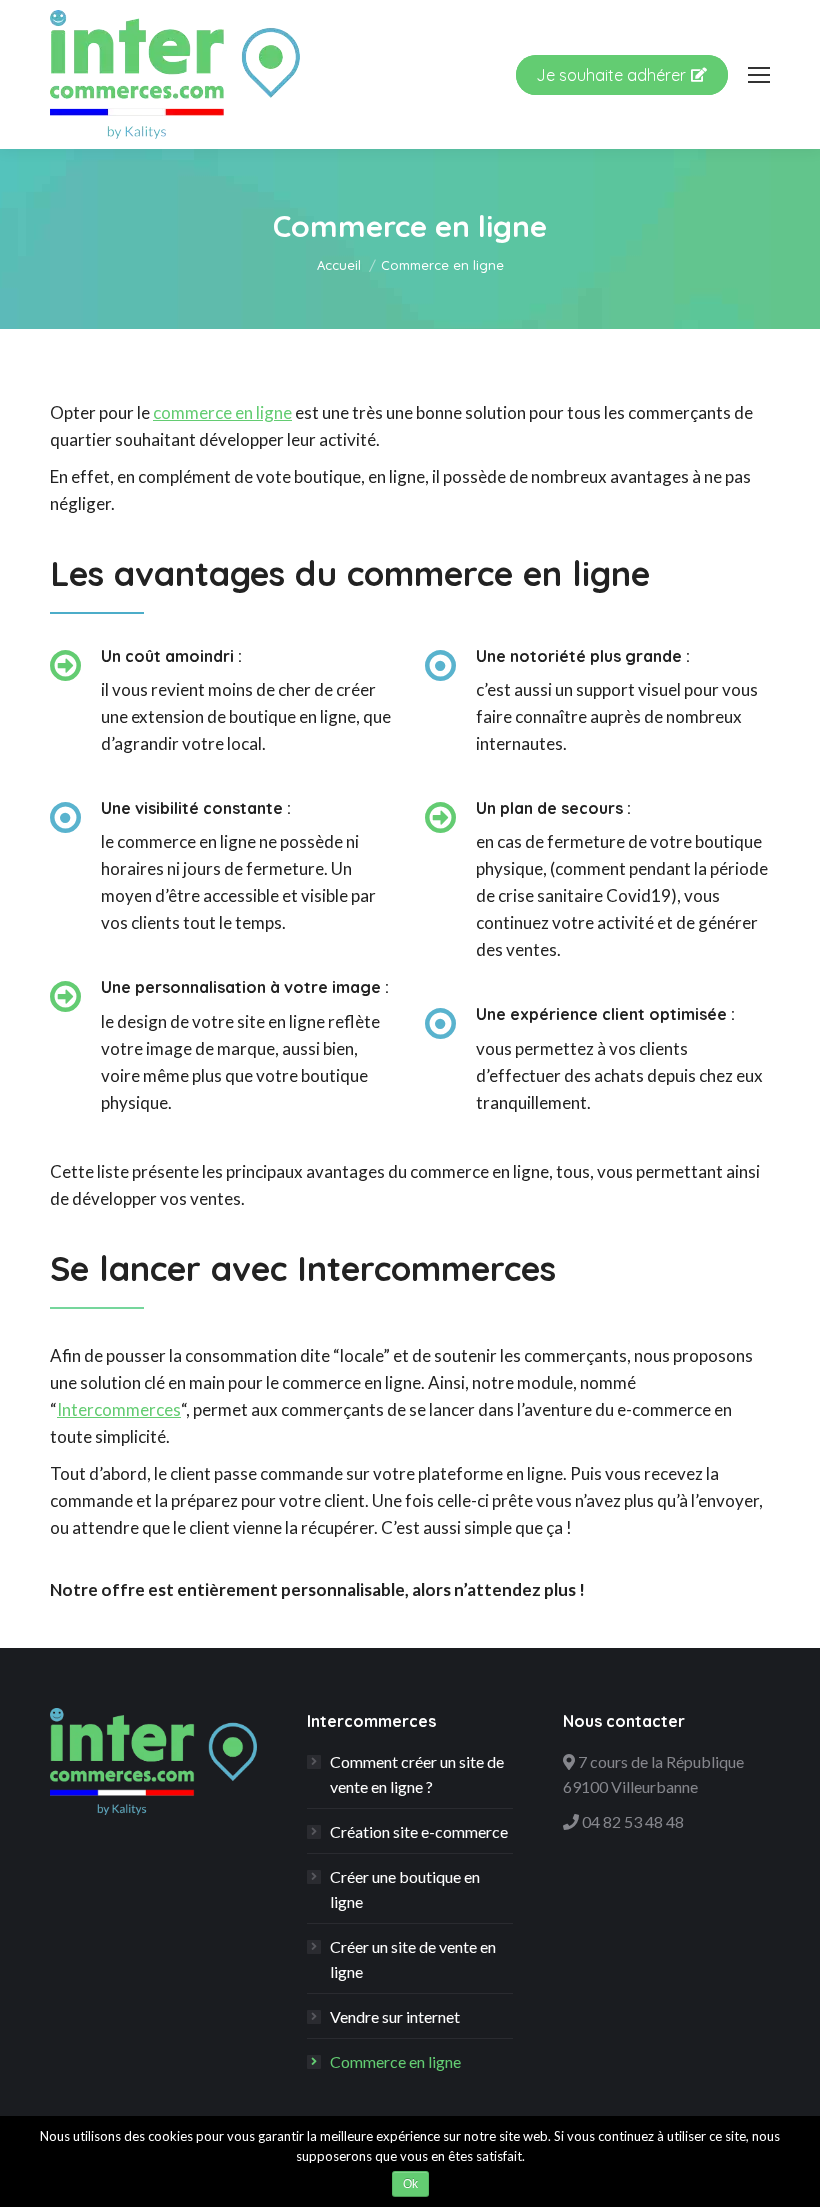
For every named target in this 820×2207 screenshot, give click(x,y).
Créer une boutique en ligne (405, 1889)
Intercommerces (119, 1409)
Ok (410, 2184)
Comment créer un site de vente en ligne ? (417, 1774)
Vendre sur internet (395, 2016)
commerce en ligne (222, 412)
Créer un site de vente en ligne (413, 1959)
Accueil (339, 265)
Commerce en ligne (395, 2061)
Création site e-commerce (419, 1831)
